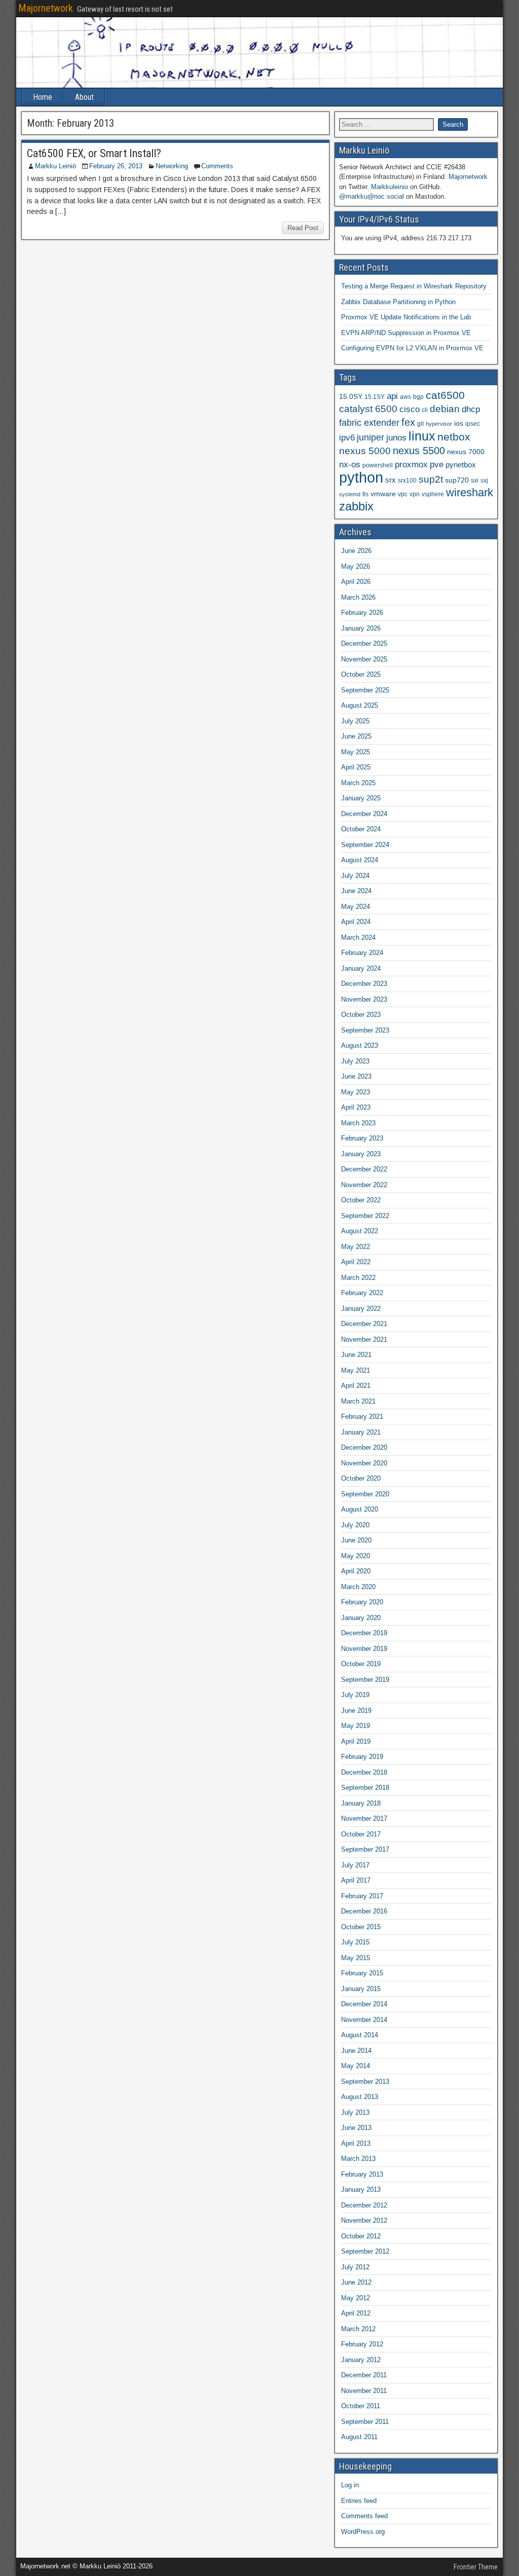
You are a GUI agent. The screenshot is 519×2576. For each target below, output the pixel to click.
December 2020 (364, 1447)
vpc (403, 494)
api (392, 396)
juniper (370, 437)
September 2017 (365, 1849)
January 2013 (361, 2189)
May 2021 (356, 1370)
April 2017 (356, 1880)
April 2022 (356, 1262)
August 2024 (360, 860)
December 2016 (364, 1911)
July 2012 (355, 2267)
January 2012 (361, 2360)
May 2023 (356, 1092)
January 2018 (361, 1803)
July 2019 (355, 1695)
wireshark (470, 492)
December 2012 (364, 2205)
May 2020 (356, 1556)
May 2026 (356, 566)
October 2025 (361, 674)
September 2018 (365, 1788)
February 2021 (362, 1416)
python (361, 477)
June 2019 (356, 1710)
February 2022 (362, 1293)
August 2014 (360, 2035)
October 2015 (361, 1927)
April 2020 (356, 1571)
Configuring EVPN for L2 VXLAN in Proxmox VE (412, 348)
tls (365, 494)
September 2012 (365, 2251)
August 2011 (359, 2437)
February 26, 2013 (116, 166)
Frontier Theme (476, 2567)
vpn (415, 494)
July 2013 (355, 2112)
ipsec (473, 424)
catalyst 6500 (368, 409)
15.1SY (375, 397)
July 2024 (355, 876)
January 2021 (361, 1432)
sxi (475, 481)
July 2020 (355, 1525)
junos (396, 438)
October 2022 (361, 1200)
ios (459, 424)
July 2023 (355, 1061)
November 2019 (364, 1649)
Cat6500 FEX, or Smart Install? (94, 153)
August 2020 (360, 1509)
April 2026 (356, 582)
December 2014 (364, 2004)
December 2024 (364, 814)
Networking (172, 166)
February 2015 (362, 1973)
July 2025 (355, 721)
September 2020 (365, 1494)
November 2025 (364, 659)
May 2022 (356, 1247)
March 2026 (358, 597)
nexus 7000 (466, 452)
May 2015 (356, 1958)
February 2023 (362, 1138)
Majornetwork (46, 8)
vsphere (433, 494)
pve (437, 464)
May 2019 (356, 1726)
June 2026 (356, 551)
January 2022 (361, 1309)
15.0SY (351, 397)
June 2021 (356, 1355)
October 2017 (361, 1834)
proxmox (411, 464)
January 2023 (361, 1154)
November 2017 (364, 1818)
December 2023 (364, 984)
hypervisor (439, 424)
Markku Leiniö (55, 166)
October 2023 (361, 1015)
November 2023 (364, 999)
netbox (454, 437)
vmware (383, 494)
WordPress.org (363, 2532)
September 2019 (365, 1680)
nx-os (350, 464)
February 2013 (362, 2174)
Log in (350, 2485)
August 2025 (360, 705)
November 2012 (364, 2220)
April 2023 (356, 1107)
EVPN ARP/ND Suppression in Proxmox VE (406, 333)
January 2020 (361, 1618)
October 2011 (361, 2406)
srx (391, 480)
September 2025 (365, 690)
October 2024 (361, 829)
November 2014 (364, 2020)
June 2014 (356, 2051)
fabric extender (369, 423)
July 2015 (355, 1942)
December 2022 (364, 1169)
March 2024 (358, 937)
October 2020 (361, 1478)
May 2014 (356, 2066)
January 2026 (361, 628)
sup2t (431, 479)
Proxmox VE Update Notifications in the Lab (406, 317)
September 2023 (365, 1030)
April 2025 (356, 767)
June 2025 (356, 736)
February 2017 (362, 1896)
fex (408, 422)
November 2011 (364, 2391)
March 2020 (358, 1587)
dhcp (471, 409)
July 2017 (355, 1865)
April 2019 (356, 1741)
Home (43, 97)
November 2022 (364, 1185)
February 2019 (362, 1757)
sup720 (457, 480)
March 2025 (358, 783)
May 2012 (356, 2298)
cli (425, 410)
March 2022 (358, 1278)
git (420, 424)
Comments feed (364, 2516)
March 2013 (358, 2159)
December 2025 (364, 643)
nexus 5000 (365, 451)
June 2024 (356, 891)
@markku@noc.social (372, 196)
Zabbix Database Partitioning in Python (398, 302)
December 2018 (364, 1772)
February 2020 (362, 1602)
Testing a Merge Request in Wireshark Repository (414, 286)
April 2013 (356, 2143)
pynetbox (461, 465)
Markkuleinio (390, 187)
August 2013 (360, 2097)
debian (445, 409)
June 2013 (356, 2128)
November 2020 (364, 1463)
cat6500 (445, 395)
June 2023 (356, 1076)
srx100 (407, 481)
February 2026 (362, 613)
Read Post (303, 228)
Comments (217, 166)
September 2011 (365, 2422)
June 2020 (356, 1540)
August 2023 (360, 1045)
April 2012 (356, 2313)
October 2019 (361, 1664)
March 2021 (358, 1401)
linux (422, 436)
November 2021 (364, 1339)
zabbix (356, 506)
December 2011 (364, 2375)
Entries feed (359, 2501)
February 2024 (362, 953)
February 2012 (362, 2344)
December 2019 (364, 1633)
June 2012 (356, 2282)
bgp (418, 397)
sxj (484, 481)
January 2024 (361, 968)
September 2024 (365, 845)
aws (405, 397)
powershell (378, 465)
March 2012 (358, 2329)
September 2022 (365, 1216)
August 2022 (360, 1231)
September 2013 (365, 2082)
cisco (410, 409)
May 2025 (356, 752)
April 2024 (356, 922)
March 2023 (358, 1123)
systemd (350, 494)
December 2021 (364, 1324)
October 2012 (361, 2236)
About (84, 97)
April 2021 (356, 1386)
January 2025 (361, 798)
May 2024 (356, 907)
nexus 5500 (419, 451)
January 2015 (361, 1989)
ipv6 (347, 438)
